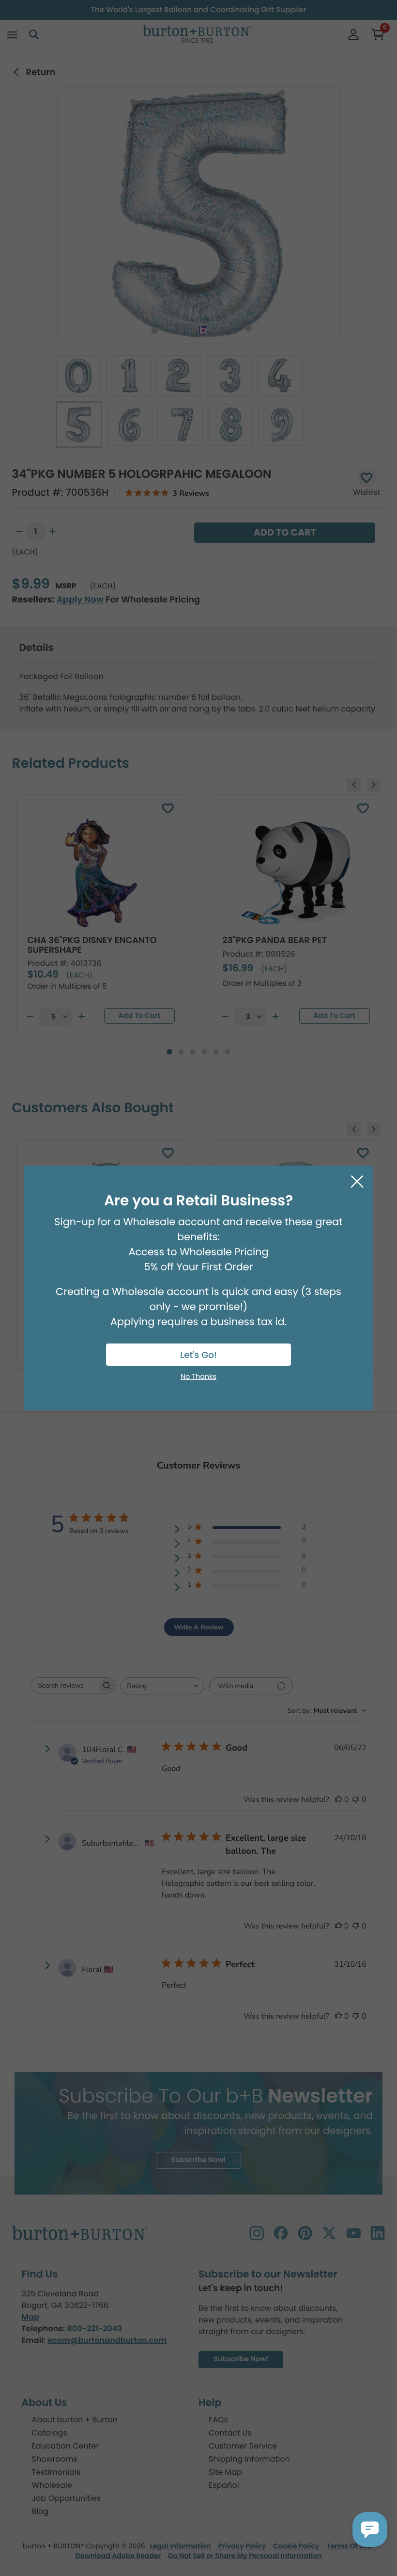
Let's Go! (198, 1355)
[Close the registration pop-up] (357, 1182)
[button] (370, 2529)
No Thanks (198, 1377)
